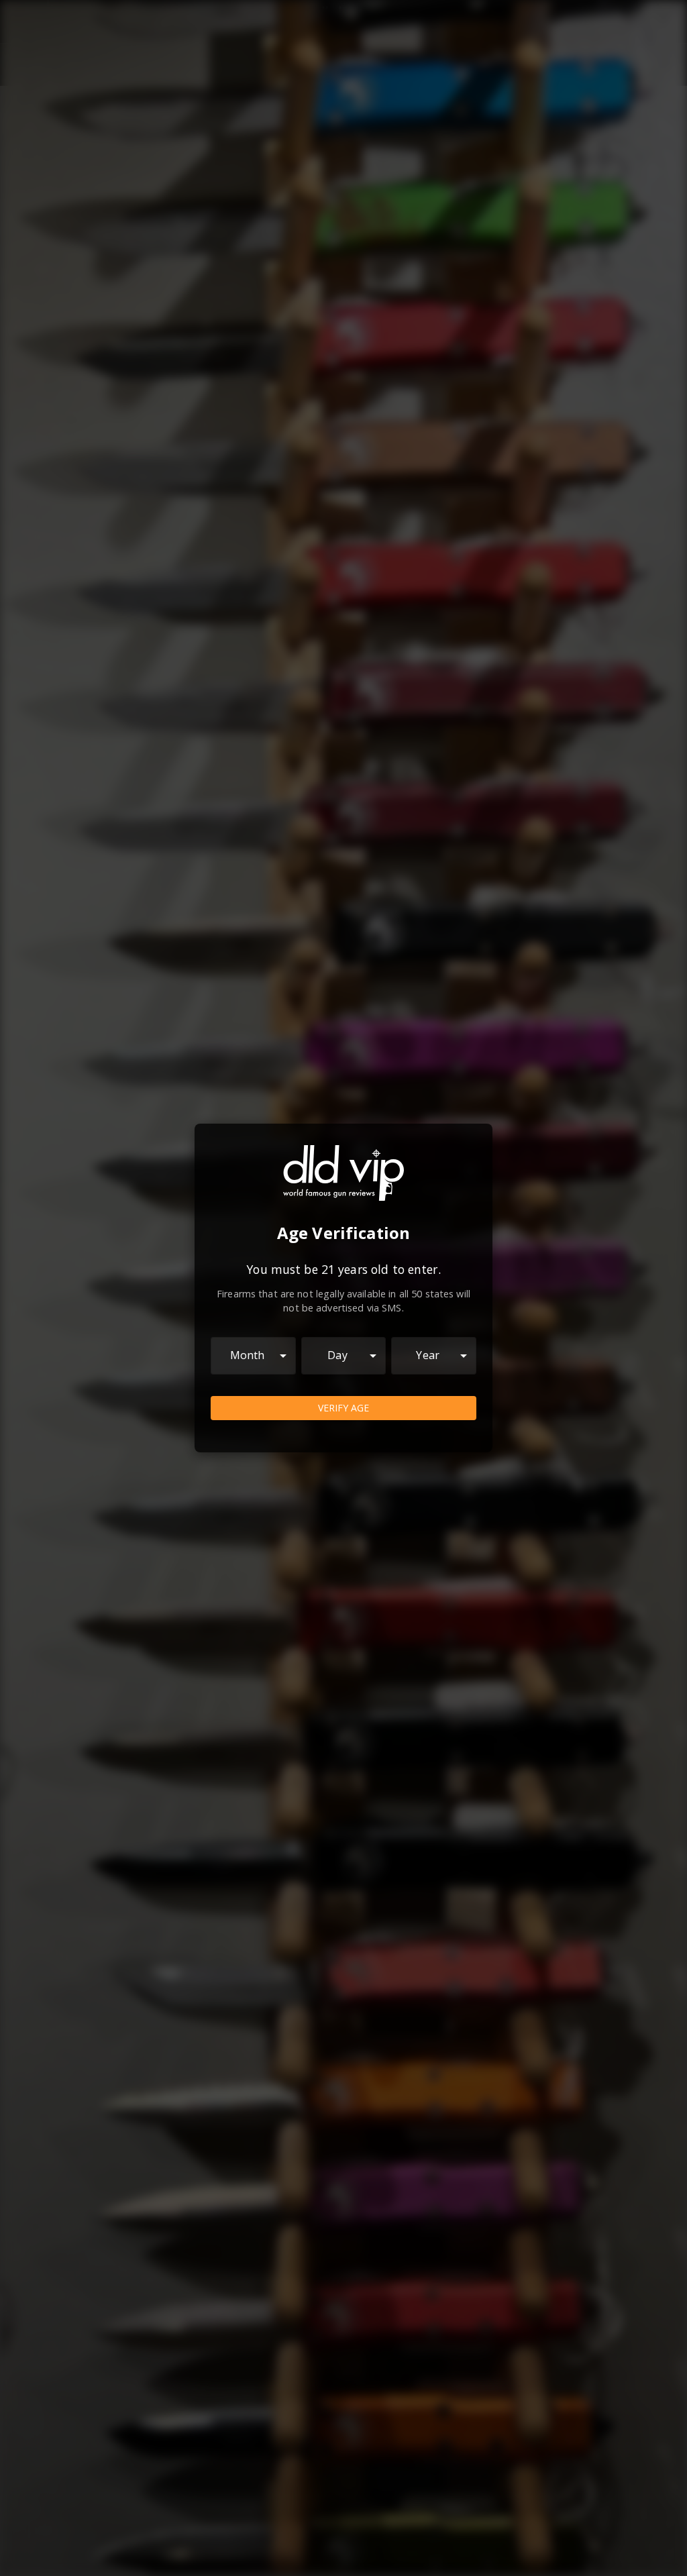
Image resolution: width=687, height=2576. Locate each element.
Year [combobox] (428, 1355)
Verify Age (343, 1408)
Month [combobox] (248, 1355)
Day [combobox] (337, 1355)
